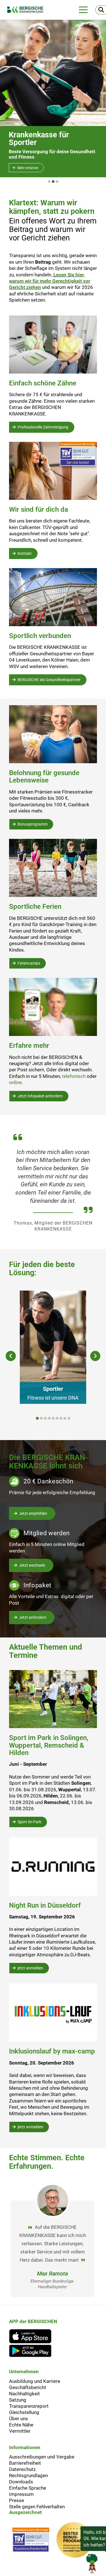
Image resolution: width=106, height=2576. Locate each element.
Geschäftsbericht (28, 2387)
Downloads (21, 2482)
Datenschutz (22, 2469)
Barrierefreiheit (25, 2463)
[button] (49, 182)
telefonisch (74, 1076)
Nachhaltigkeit (24, 2394)
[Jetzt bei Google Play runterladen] (33, 2351)
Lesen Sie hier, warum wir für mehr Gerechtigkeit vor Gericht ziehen (50, 281)
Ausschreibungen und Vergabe (42, 2457)
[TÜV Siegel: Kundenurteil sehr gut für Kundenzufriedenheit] (31, 2541)
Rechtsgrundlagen (28, 2475)
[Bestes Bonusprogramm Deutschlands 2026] (74, 2541)
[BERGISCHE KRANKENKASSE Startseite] (28, 10)
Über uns (19, 2419)
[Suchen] (101, 10)
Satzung (18, 2400)
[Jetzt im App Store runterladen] (33, 2336)
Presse (17, 2500)
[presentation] (11, 1356)
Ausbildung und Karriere (35, 2381)
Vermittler (20, 2431)
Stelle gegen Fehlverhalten (37, 2507)
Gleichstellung (24, 2412)
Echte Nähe (21, 2425)
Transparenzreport (29, 2406)
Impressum (21, 2494)
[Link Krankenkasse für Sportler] (53, 73)
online (15, 1082)
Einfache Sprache (28, 2488)
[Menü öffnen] (83, 10)
